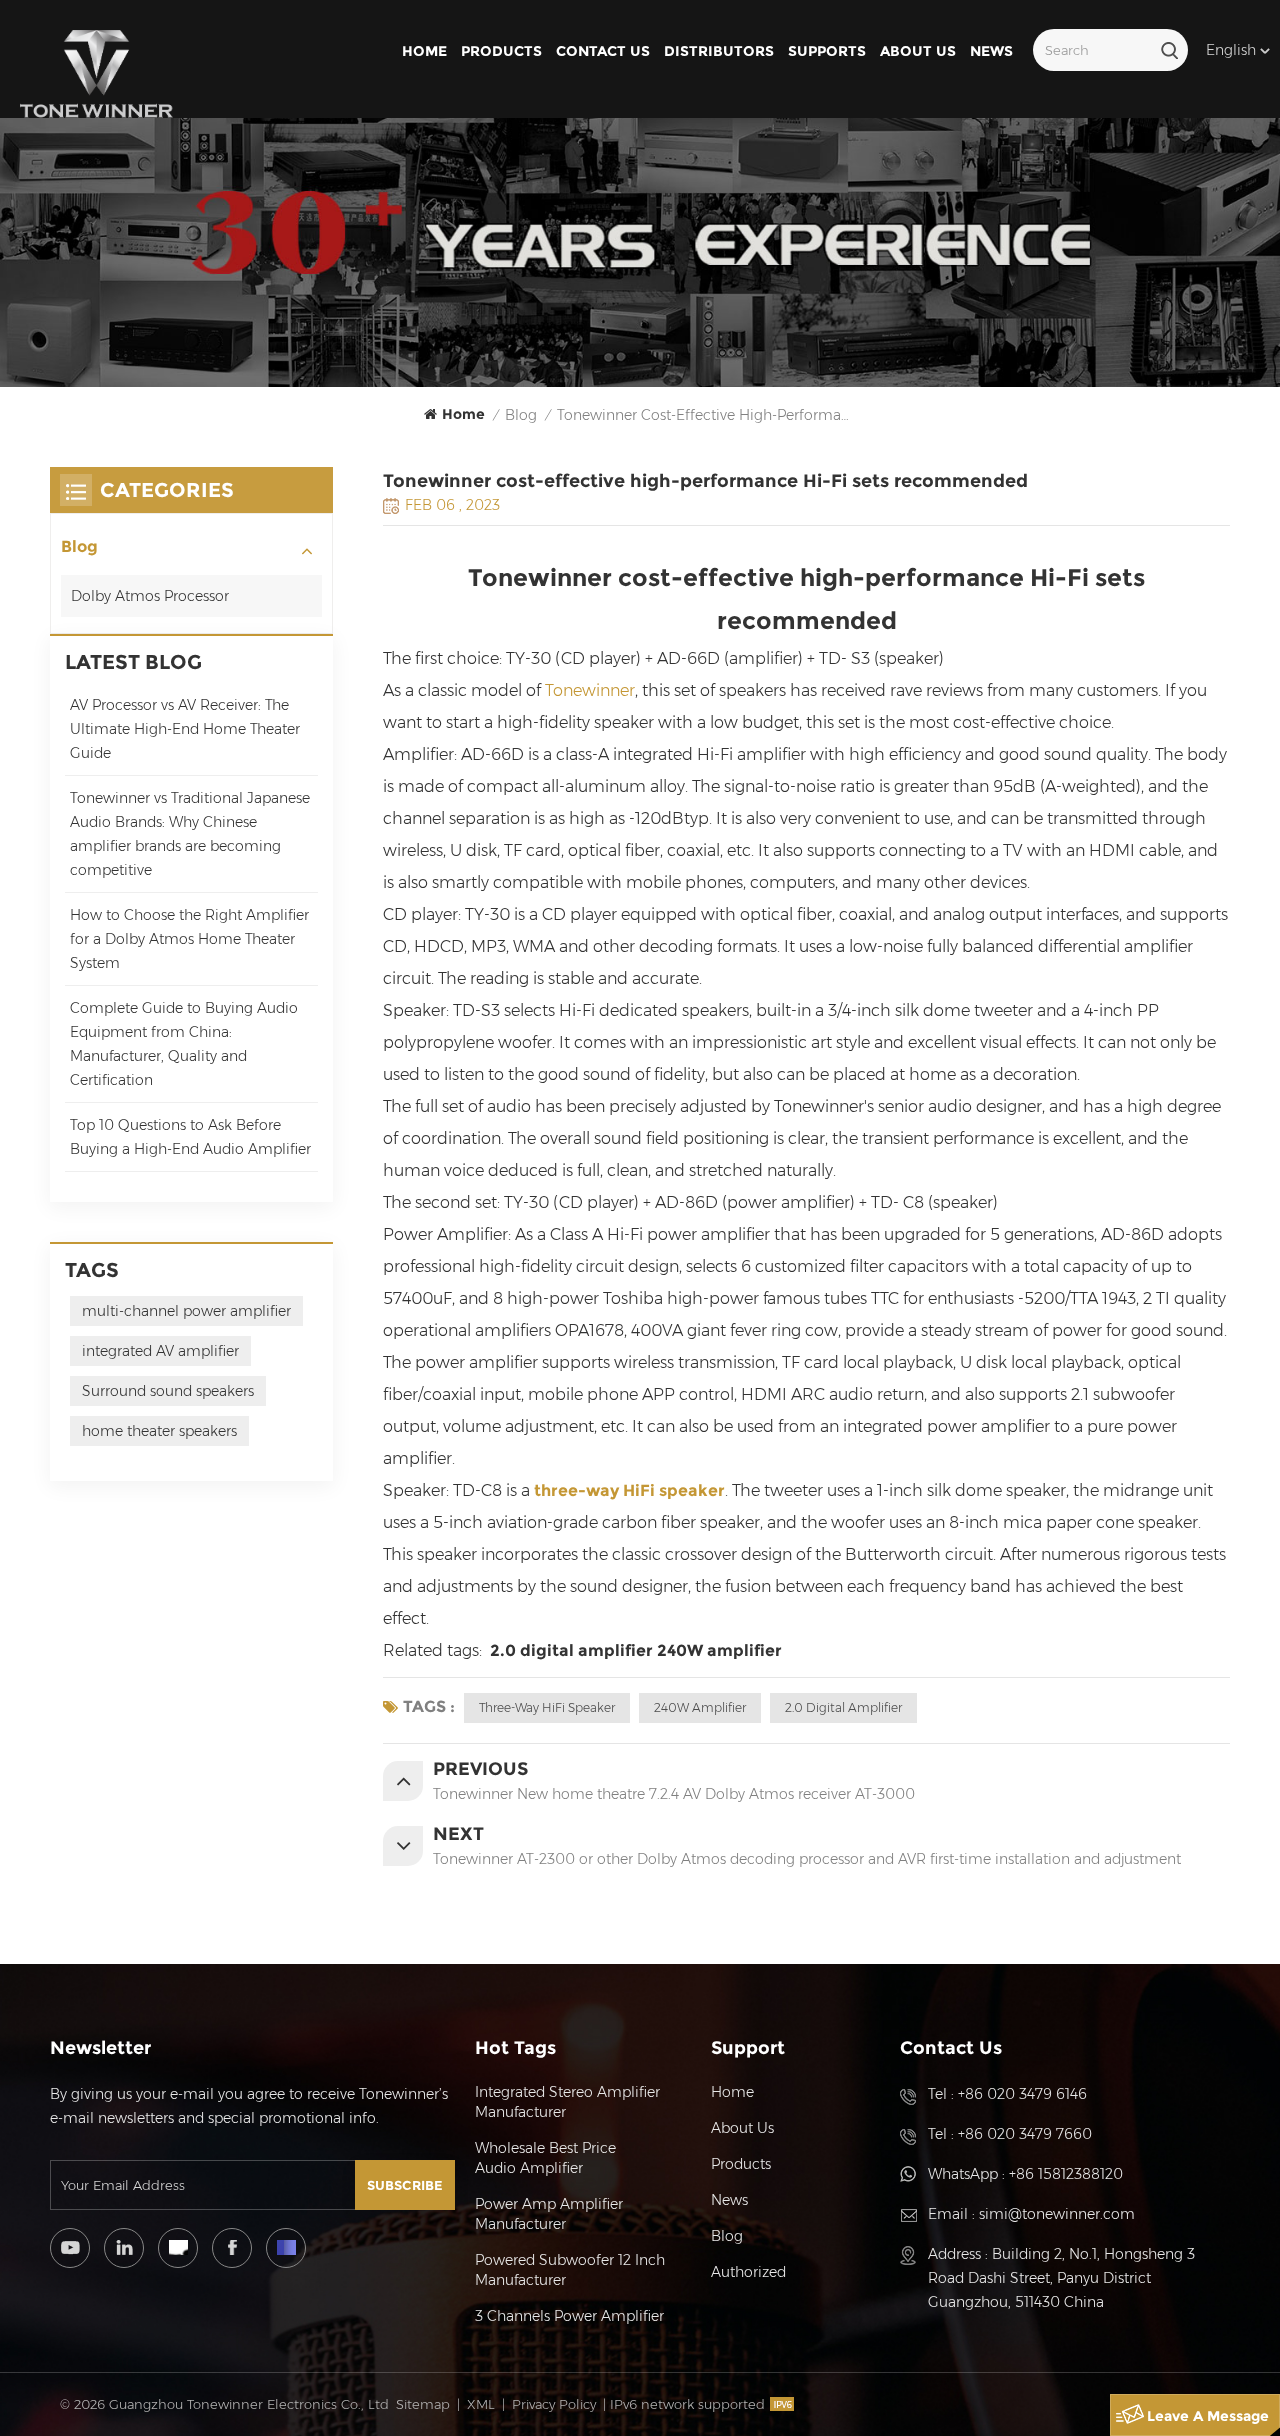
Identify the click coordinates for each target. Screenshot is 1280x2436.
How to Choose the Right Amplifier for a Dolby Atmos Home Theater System (189, 939)
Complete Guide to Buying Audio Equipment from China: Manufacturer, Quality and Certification (184, 1044)
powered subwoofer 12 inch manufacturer (570, 2270)
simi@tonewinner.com (1057, 2214)
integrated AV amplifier (160, 1351)
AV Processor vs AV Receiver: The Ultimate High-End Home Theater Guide (185, 729)
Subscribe (405, 2185)
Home (424, 51)
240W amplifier (719, 1650)
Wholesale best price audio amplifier (545, 2158)
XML (481, 2404)
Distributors (719, 51)
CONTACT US (603, 51)
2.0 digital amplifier (567, 1650)
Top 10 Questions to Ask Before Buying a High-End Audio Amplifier (190, 1137)
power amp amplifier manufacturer (549, 2214)
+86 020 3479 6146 (1022, 2094)
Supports (827, 51)
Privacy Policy (554, 2404)
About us (918, 51)
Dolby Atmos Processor (150, 596)
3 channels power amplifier (569, 2316)
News (991, 51)
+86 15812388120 (1066, 2174)
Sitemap (423, 2404)
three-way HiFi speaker (629, 1490)
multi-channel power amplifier (186, 1311)
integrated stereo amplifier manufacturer (567, 2102)
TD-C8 (477, 1490)
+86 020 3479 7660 (1025, 2134)
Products (501, 51)
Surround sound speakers (168, 1391)
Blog (79, 546)
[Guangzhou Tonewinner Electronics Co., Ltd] (96, 74)
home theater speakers (159, 1431)
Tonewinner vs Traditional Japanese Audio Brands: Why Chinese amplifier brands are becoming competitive (190, 834)
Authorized (748, 2272)
